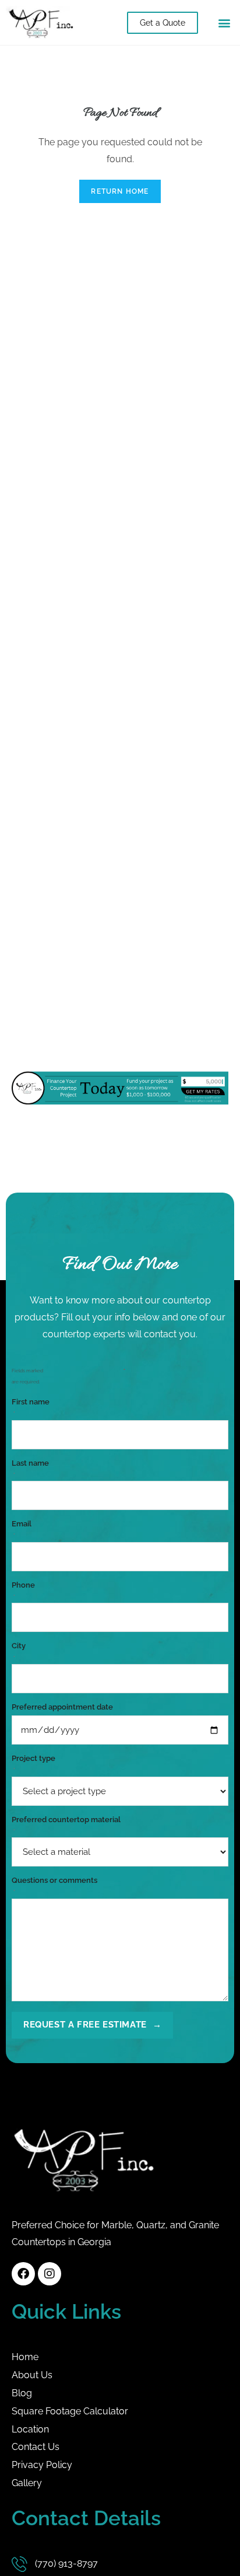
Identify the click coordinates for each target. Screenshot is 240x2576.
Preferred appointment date (62, 1707)
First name (31, 1407)
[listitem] (120, 2234)
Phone (23, 1590)
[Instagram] (50, 2274)
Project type (33, 1763)
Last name (30, 1468)
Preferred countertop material (66, 1824)
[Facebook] (23, 2274)
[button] (225, 22)
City (19, 1651)
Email (22, 1529)
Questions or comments (54, 1885)
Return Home (120, 191)
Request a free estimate (92, 2025)
